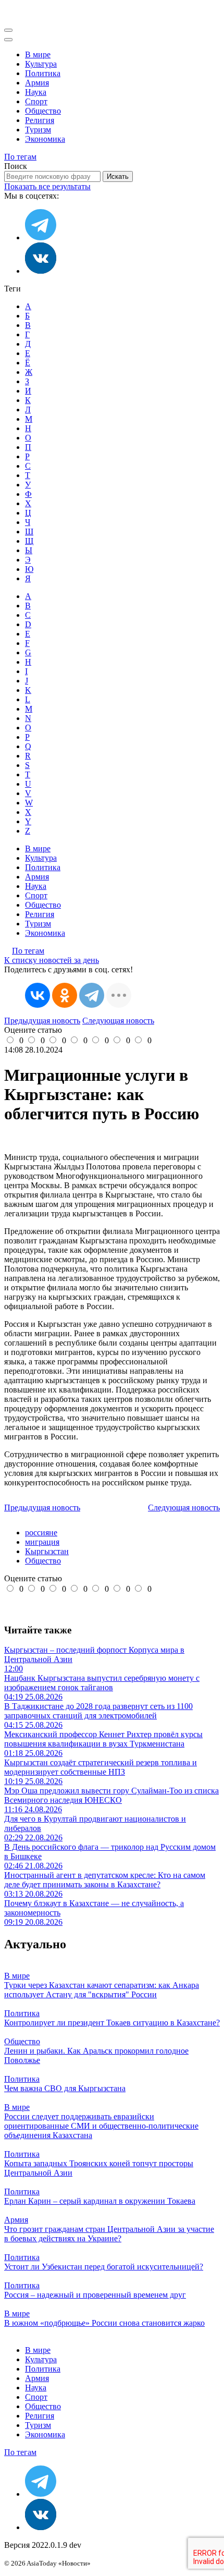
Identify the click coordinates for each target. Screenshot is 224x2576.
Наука (36, 92)
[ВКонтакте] (38, 995)
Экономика (45, 139)
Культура (41, 64)
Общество (43, 111)
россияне (41, 1533)
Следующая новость (118, 1021)
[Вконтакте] (41, 271)
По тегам (20, 157)
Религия (40, 120)
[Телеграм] (41, 237)
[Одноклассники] (65, 995)
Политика (43, 73)
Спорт (36, 101)
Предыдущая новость (42, 1021)
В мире (38, 54)
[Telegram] (92, 995)
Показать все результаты (47, 186)
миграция (42, 1542)
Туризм (38, 130)
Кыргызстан (47, 1551)
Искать (118, 176)
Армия (37, 83)
